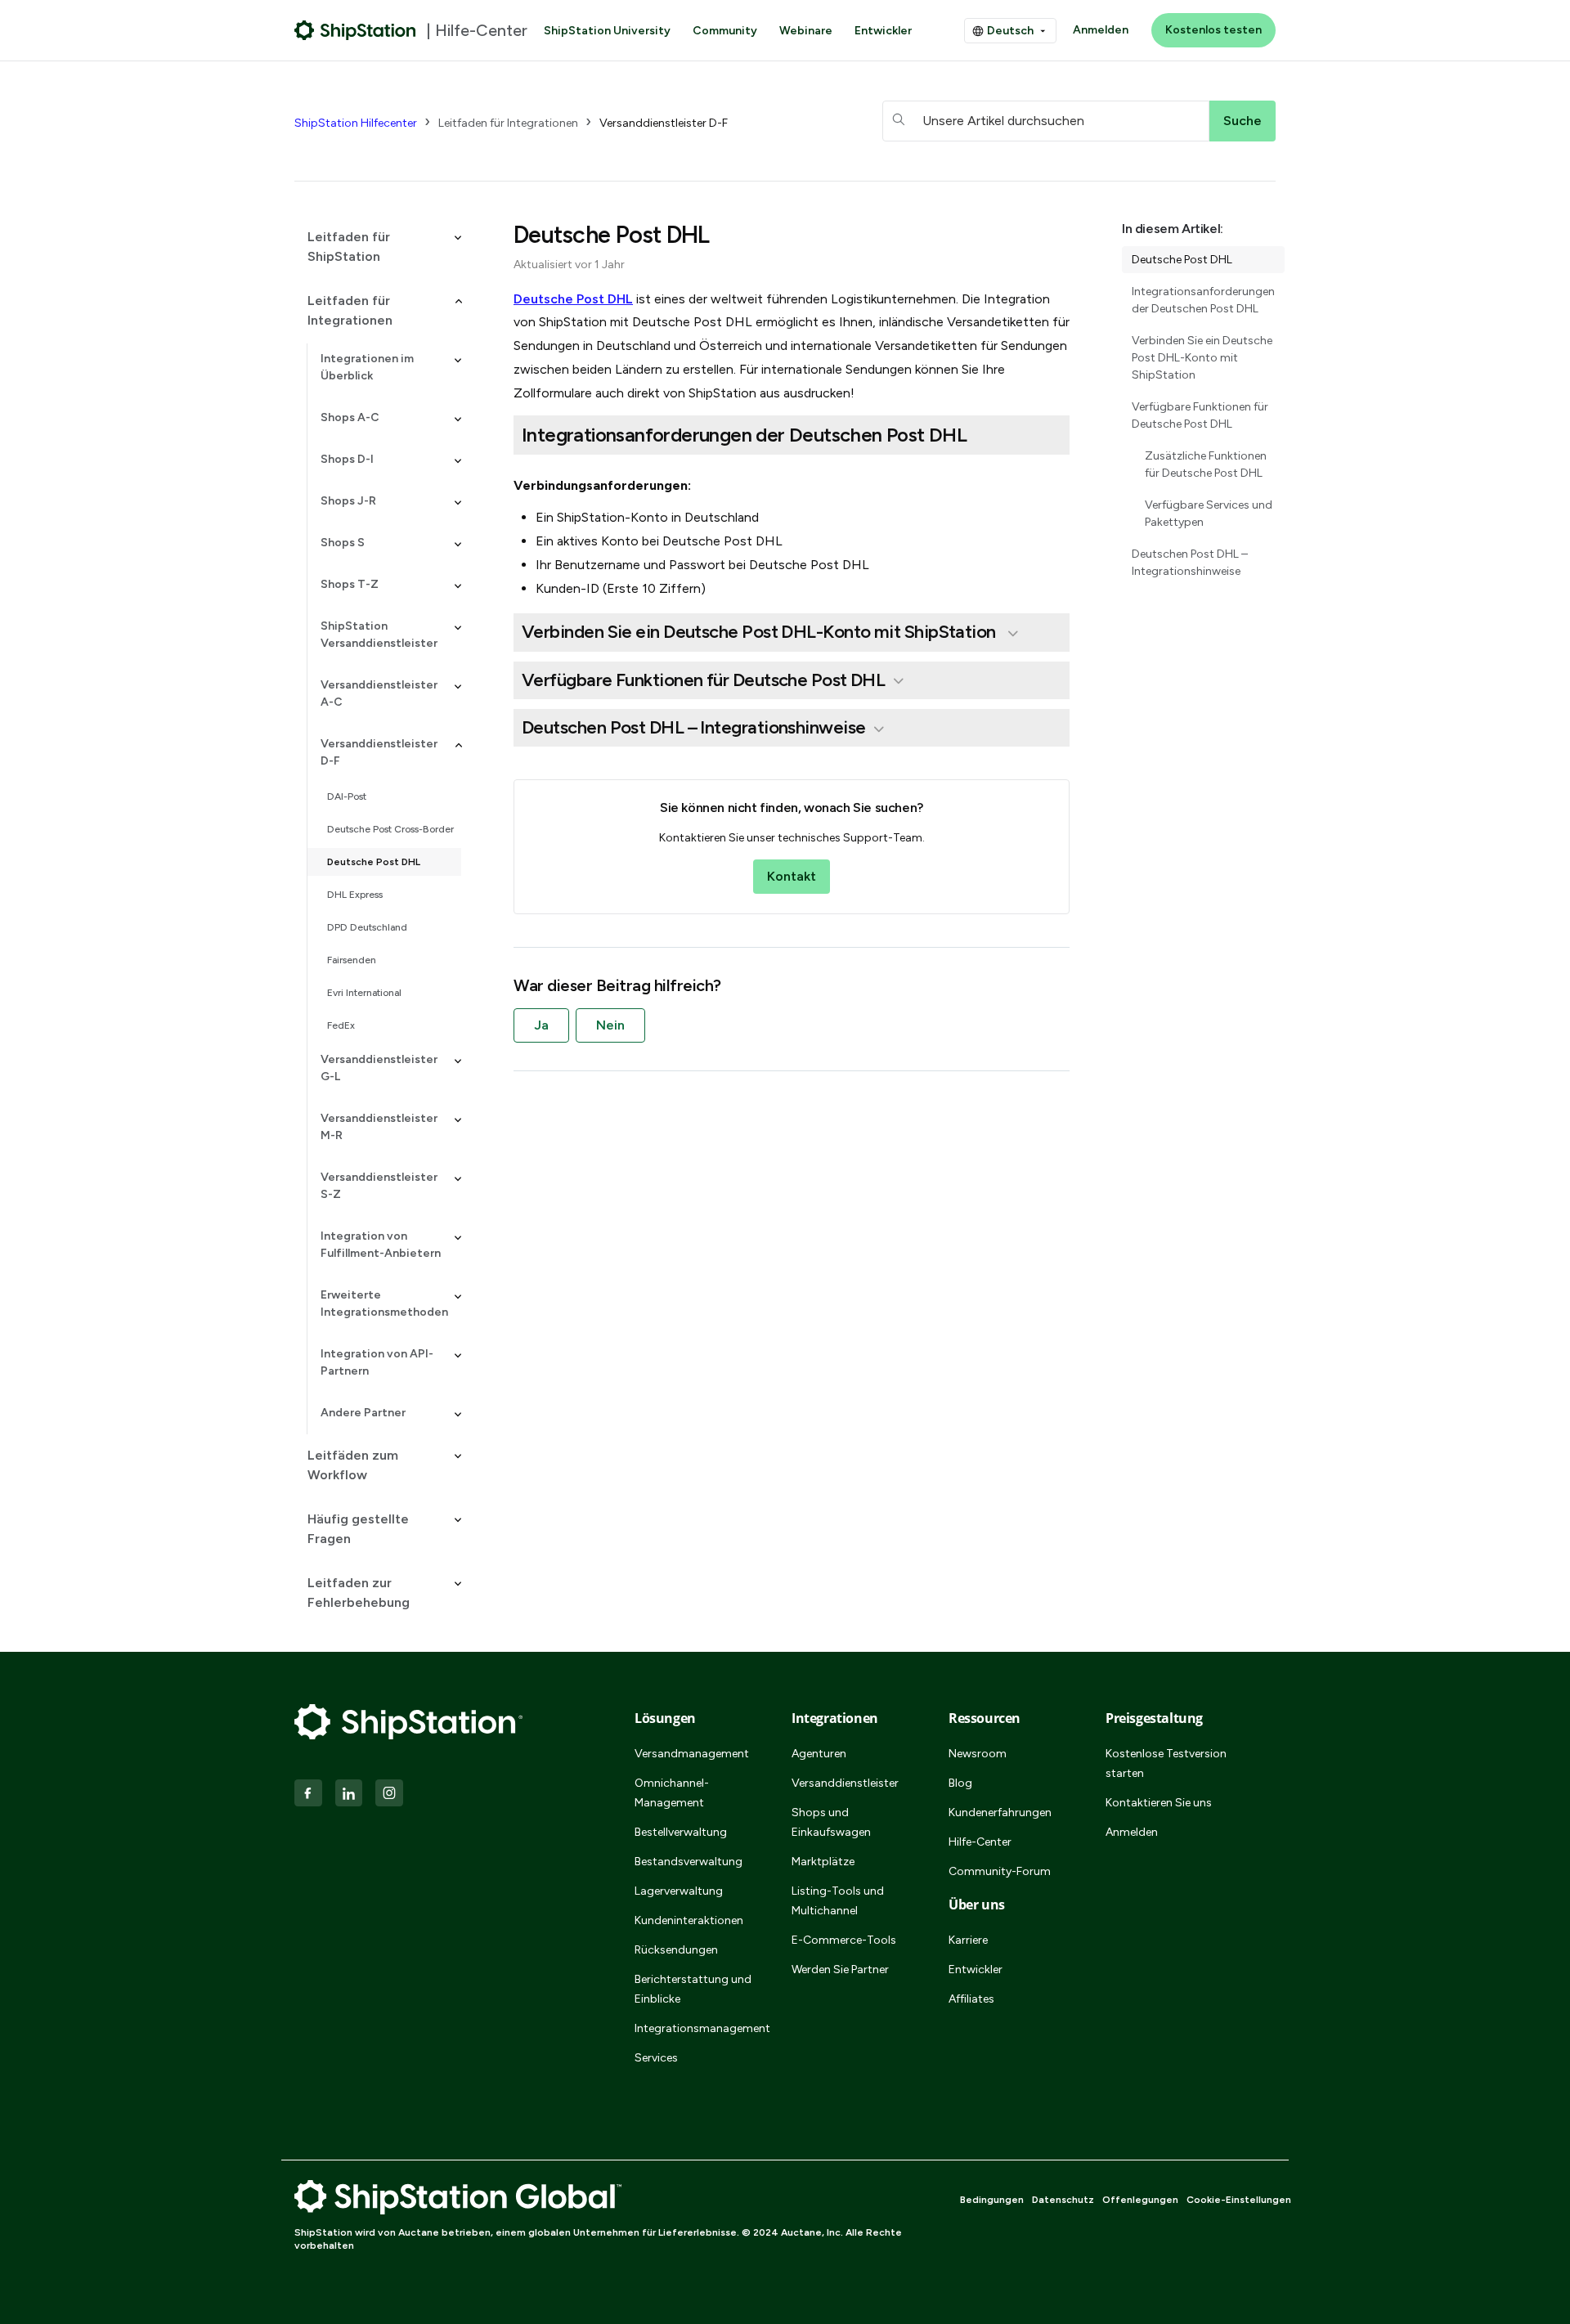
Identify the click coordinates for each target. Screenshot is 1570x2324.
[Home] (355, 30)
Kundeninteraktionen (689, 1920)
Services (656, 2058)
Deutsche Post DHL (374, 862)
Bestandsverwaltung (689, 1862)
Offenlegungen (1140, 2200)
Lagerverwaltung (679, 1891)
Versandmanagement (692, 1754)
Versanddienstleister (845, 1783)
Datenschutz (1063, 2200)
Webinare (806, 31)
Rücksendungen (676, 1950)
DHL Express (355, 895)
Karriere (968, 1940)
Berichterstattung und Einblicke (693, 1989)
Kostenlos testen (1213, 30)
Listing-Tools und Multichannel (838, 1901)
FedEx (341, 1025)
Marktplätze (823, 1862)
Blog (960, 1783)
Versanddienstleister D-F (664, 123)
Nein (610, 1025)
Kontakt (792, 876)
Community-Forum (1000, 1871)
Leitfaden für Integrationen (508, 123)
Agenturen (819, 1754)
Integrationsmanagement (693, 2028)
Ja (541, 1025)
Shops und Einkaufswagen (831, 1822)
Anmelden (1101, 30)
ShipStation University (607, 31)
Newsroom (978, 1754)
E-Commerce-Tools (844, 1940)
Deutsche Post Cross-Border (390, 829)
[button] (378, 247)
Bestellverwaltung (681, 1832)
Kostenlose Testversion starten (1166, 1763)
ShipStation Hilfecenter (356, 123)
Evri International (364, 993)
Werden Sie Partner (840, 1970)
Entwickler (883, 31)
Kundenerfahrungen (1000, 1813)
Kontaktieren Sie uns (1159, 1803)
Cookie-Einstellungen (1239, 2200)
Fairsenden (352, 960)
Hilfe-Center (980, 1842)
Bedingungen (992, 2200)
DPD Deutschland (367, 927)
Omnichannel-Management (672, 1793)
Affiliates (971, 1999)
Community (725, 31)
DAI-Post (347, 796)
